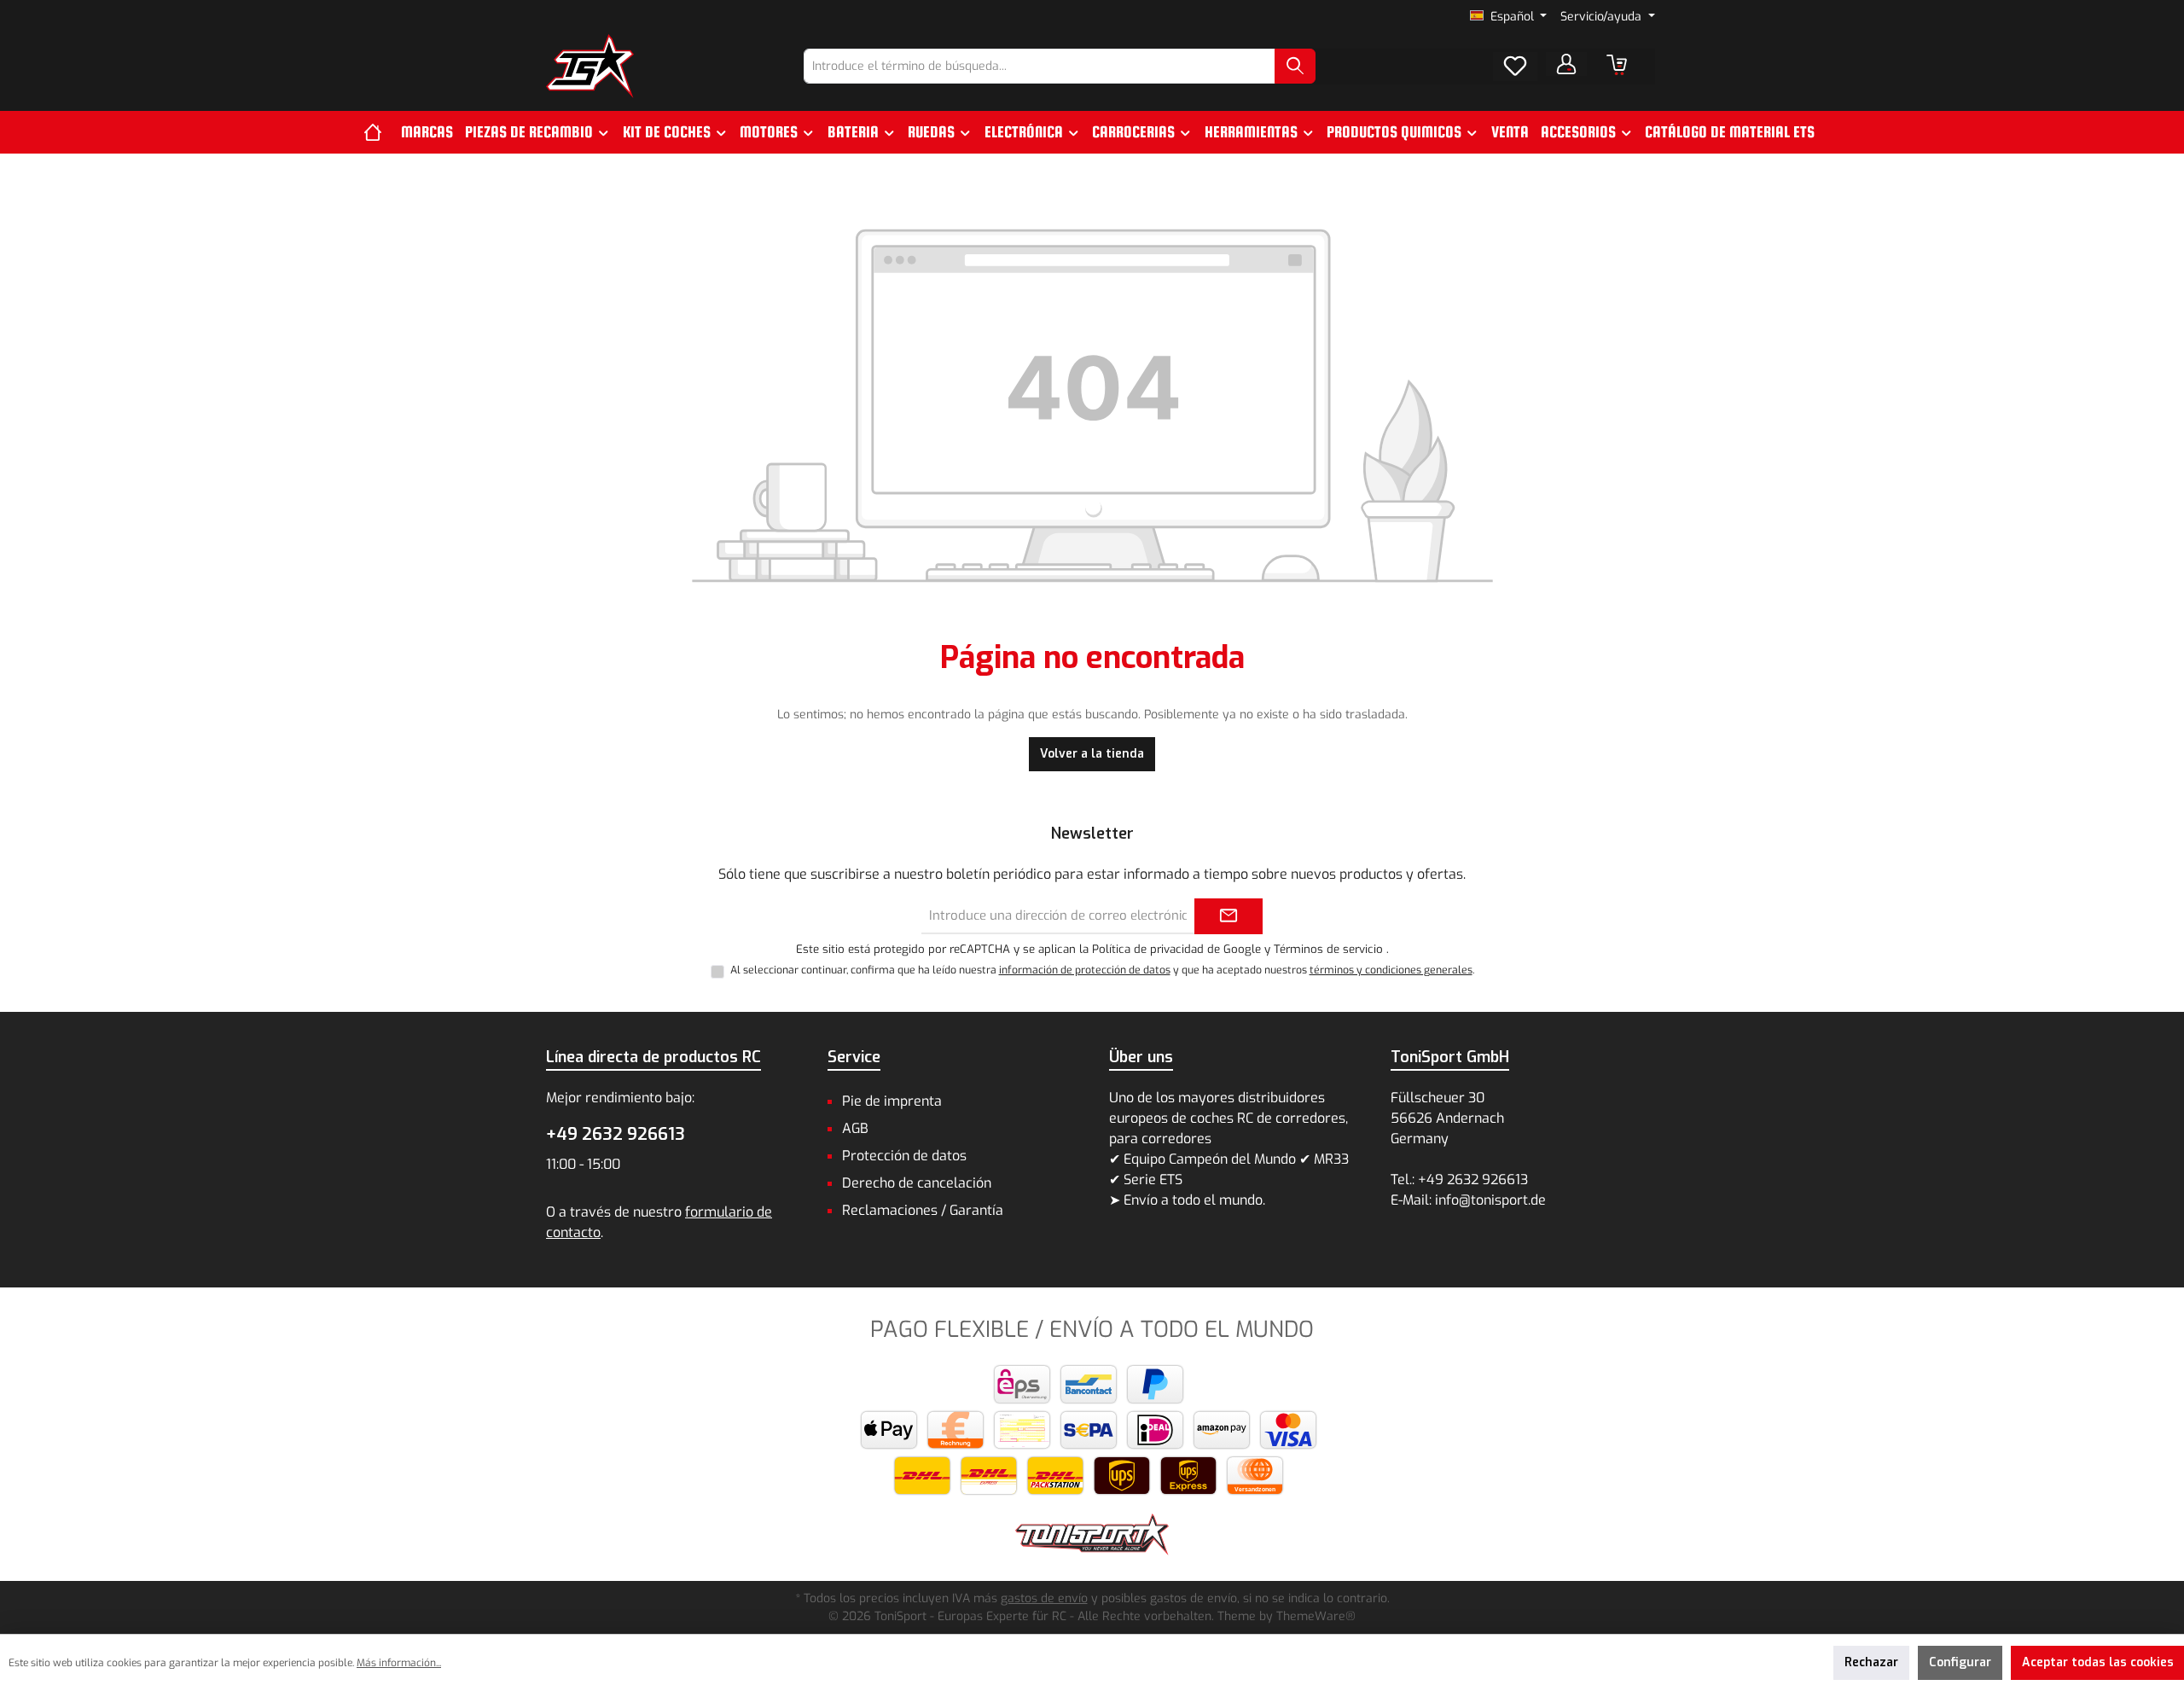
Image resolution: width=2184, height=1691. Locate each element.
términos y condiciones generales (1391, 970)
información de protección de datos (1085, 970)
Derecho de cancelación (917, 1183)
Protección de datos (904, 1156)
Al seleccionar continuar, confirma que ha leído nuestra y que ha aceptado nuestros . (1102, 970)
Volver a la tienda (1092, 754)
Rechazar (1871, 1662)
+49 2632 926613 (616, 1134)
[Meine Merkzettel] (1515, 67)
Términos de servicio (1328, 949)
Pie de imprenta (892, 1101)
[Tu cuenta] (1566, 64)
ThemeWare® (1316, 1616)
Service (854, 1057)
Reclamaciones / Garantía (923, 1210)
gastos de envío (1044, 1598)
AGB (855, 1128)
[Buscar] (1295, 66)
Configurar (1960, 1662)
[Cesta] (1617, 65)
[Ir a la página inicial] (590, 66)
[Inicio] (379, 132)
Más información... (399, 1663)
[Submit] (1228, 917)
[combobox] (1040, 66)
